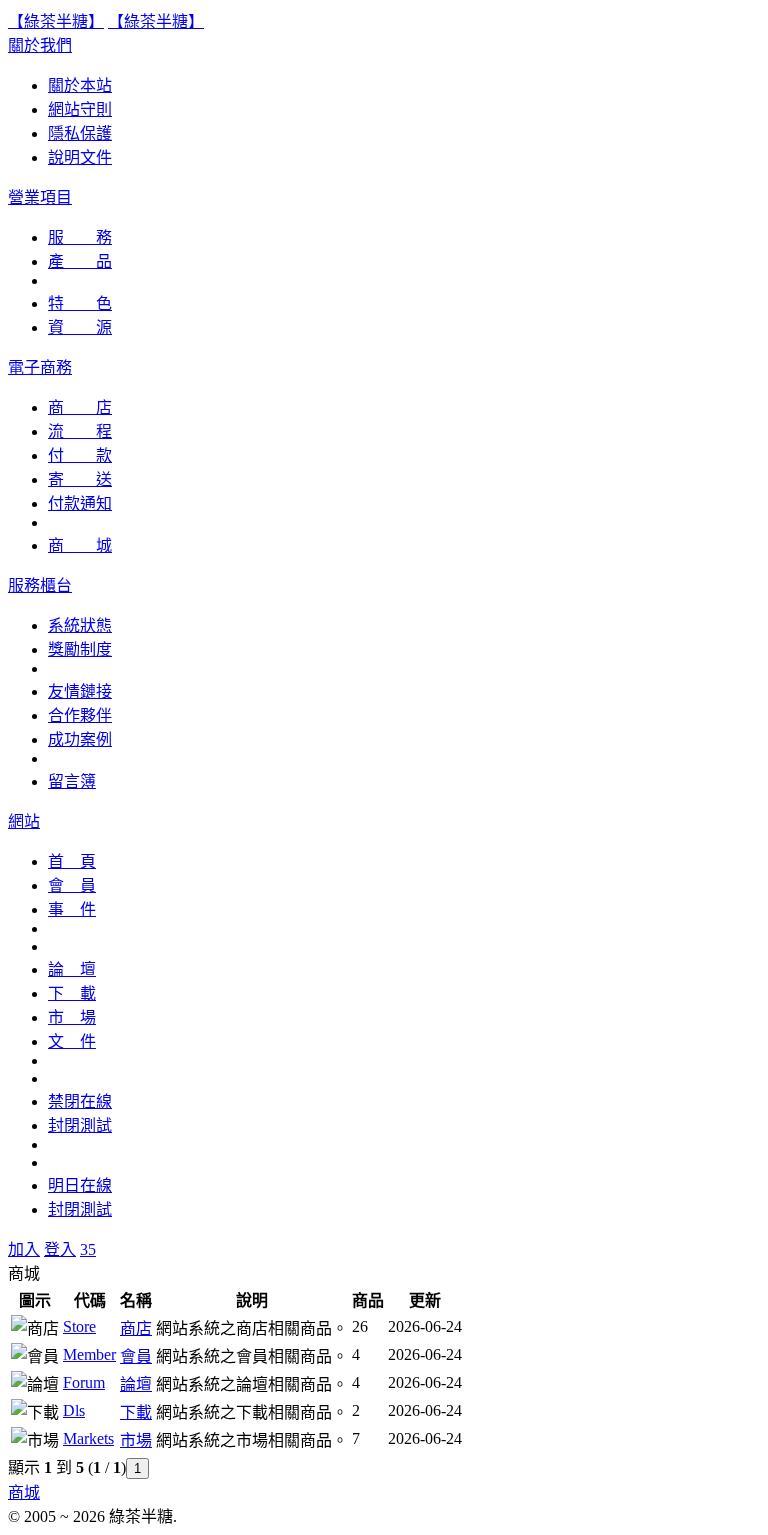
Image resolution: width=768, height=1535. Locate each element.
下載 (136, 1412)
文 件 (72, 1041)
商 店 (80, 407)
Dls (74, 1410)
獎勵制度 (80, 649)
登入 (60, 1249)
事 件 (72, 909)
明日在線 (80, 1185)
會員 (136, 1356)
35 (88, 1249)
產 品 (80, 261)
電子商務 (40, 367)
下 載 (72, 993)
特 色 (80, 303)
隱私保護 (80, 133)
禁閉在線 (80, 1101)
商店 (136, 1328)
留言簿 (72, 781)
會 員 (72, 885)
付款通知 (80, 503)
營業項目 (40, 197)
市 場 (72, 1017)
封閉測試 (80, 1125)
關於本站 (80, 85)
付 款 (80, 455)
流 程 (80, 431)
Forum (84, 1382)
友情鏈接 (80, 691)
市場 (136, 1440)
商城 (24, 1492)
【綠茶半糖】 (56, 21)
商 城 (80, 545)
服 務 (80, 237)
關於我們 (40, 45)
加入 (24, 1249)
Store (79, 1326)
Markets (88, 1438)
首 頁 (72, 861)
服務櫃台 (40, 585)
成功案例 (80, 739)
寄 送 (80, 479)
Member (89, 1354)
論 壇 (72, 969)
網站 (24, 821)
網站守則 (80, 109)
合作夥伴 (80, 715)
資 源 (80, 327)
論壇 (136, 1384)
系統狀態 (80, 625)
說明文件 (80, 157)
